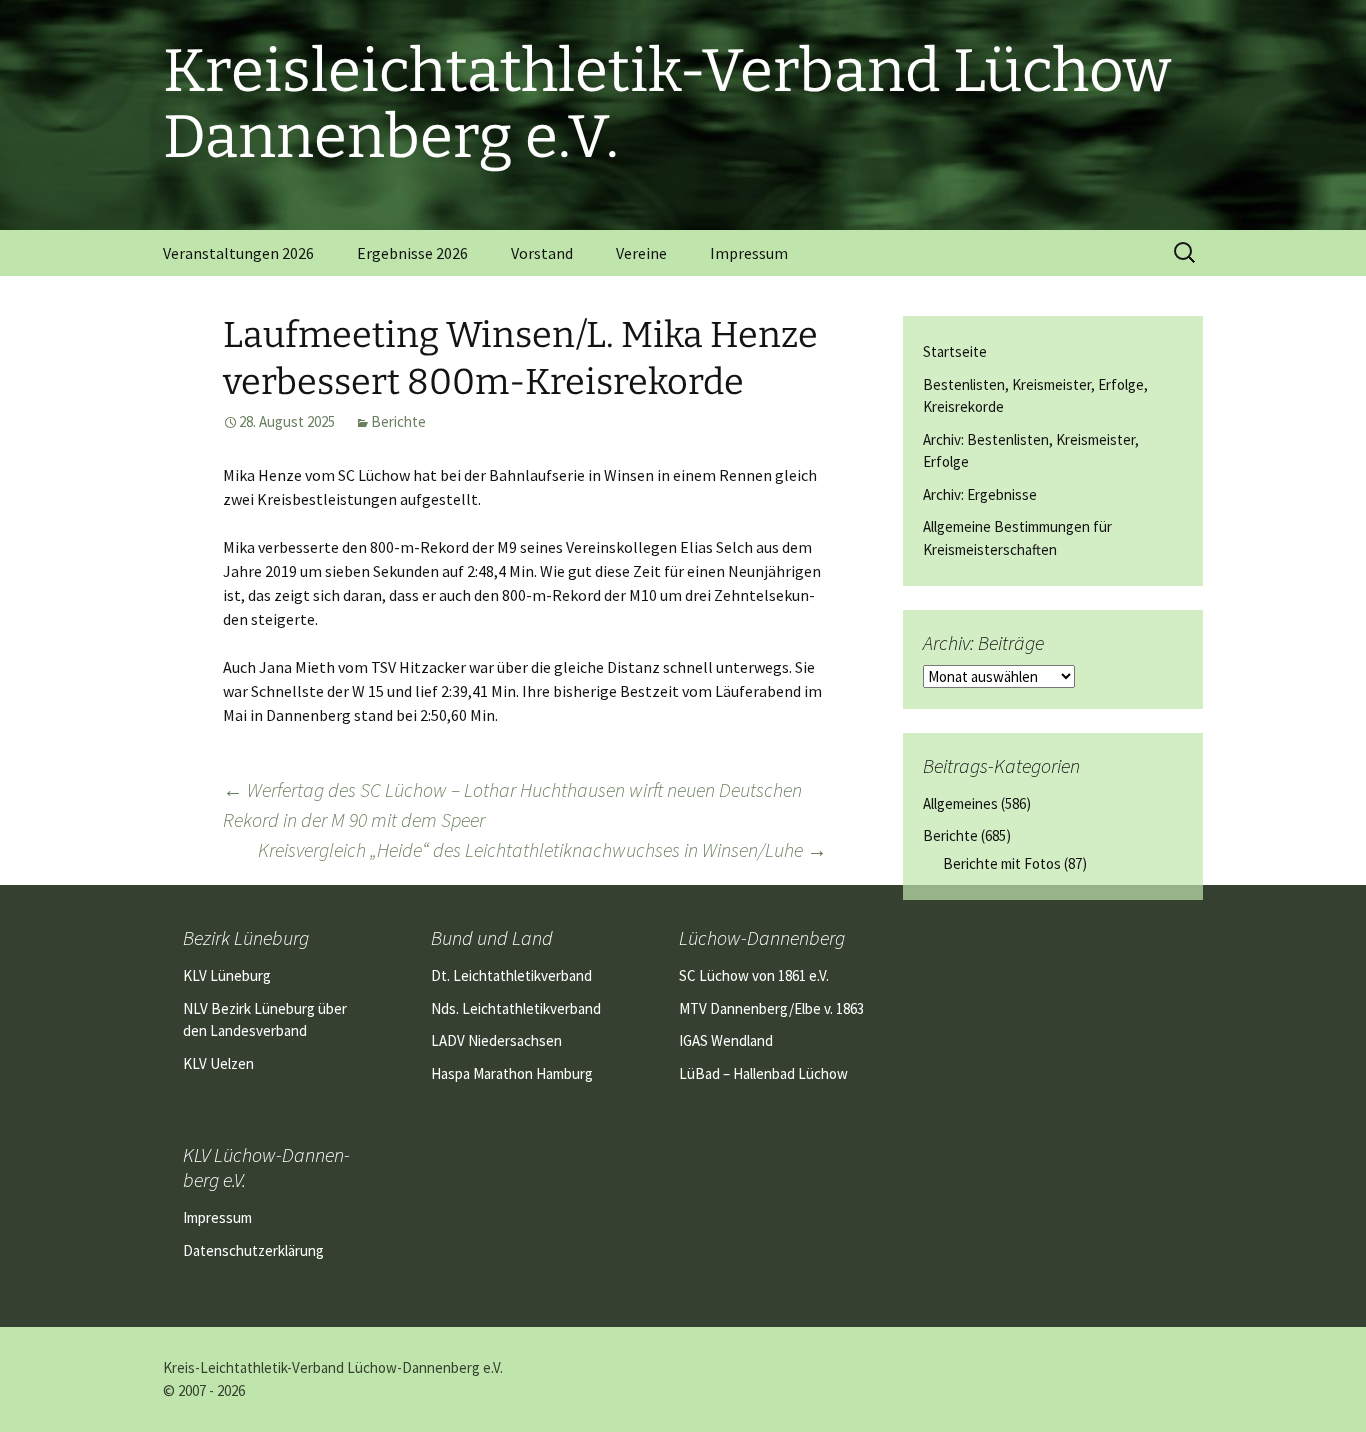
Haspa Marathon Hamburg (512, 1073)
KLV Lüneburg (227, 975)
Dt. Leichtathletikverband (511, 975)
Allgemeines (960, 803)
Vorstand (542, 253)
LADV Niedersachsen (496, 1040)
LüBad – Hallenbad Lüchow (763, 1073)
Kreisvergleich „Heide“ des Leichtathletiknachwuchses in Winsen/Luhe (542, 849)
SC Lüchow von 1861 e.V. (754, 975)
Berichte (398, 421)
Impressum (749, 253)
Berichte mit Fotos (1002, 863)
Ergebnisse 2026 (412, 253)
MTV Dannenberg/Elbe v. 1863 (771, 1008)
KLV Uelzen (218, 1063)
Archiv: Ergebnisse (980, 494)
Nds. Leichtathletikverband (516, 1008)
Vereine (641, 253)
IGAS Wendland (726, 1040)
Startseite (955, 351)
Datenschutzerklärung (253, 1250)
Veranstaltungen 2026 (238, 253)
